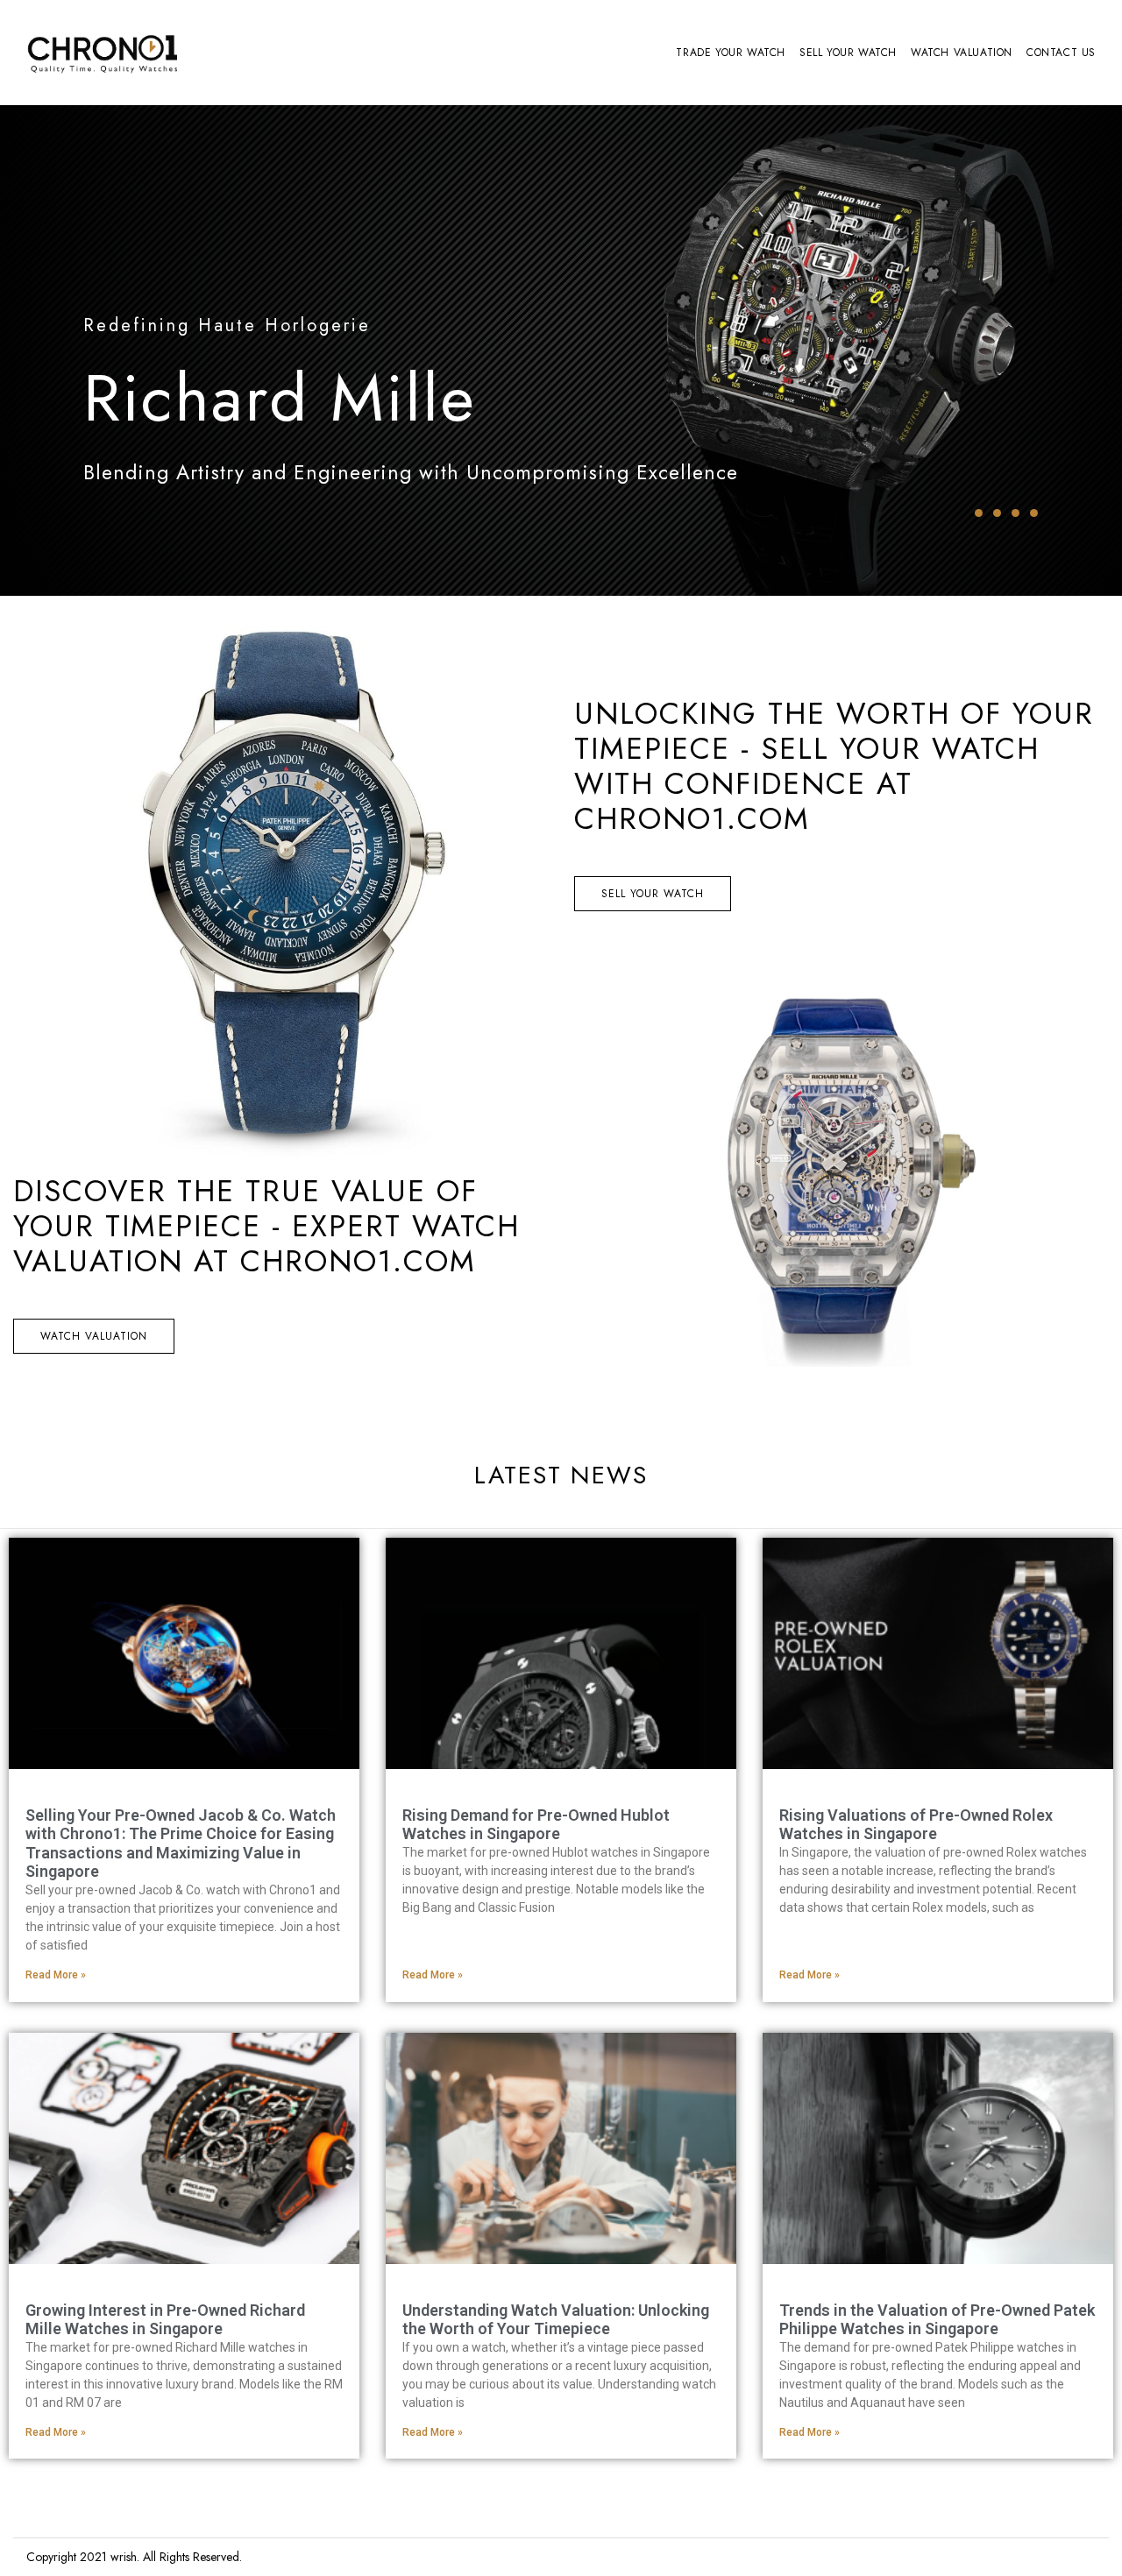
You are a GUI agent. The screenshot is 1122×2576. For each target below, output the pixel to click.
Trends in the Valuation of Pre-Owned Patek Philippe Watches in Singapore (937, 2320)
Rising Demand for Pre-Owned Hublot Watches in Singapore (536, 1825)
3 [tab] (1015, 513)
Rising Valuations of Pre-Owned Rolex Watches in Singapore (916, 1825)
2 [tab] (997, 513)
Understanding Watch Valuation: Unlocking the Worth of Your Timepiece (556, 2320)
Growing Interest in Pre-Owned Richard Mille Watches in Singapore (165, 2320)
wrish (124, 2557)
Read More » (56, 1975)
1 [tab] (979, 513)
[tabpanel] (561, 350)
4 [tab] (1034, 513)
